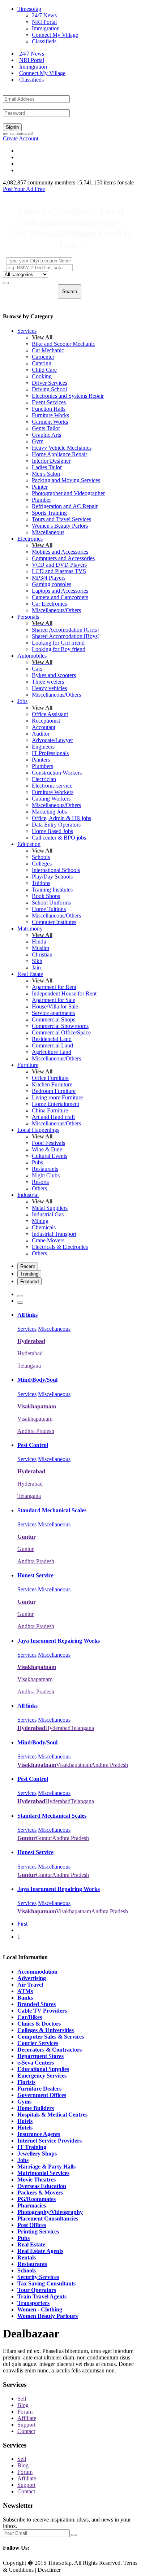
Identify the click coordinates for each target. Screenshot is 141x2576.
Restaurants (45, 1169)
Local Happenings (38, 1130)
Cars (37, 669)
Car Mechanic (48, 350)
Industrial (28, 1195)
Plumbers (42, 766)
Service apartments (53, 1013)
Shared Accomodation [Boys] (66, 636)
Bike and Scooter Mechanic (63, 344)
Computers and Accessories (63, 558)
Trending (29, 1274)
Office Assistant (50, 714)
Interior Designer (51, 461)
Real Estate (30, 974)
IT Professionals (50, 753)
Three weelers (48, 682)
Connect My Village (55, 35)
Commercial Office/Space (61, 1032)
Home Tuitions (49, 909)
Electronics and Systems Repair (68, 396)
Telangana (29, 1366)
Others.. (41, 1188)
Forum (25, 2412)
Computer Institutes (54, 922)
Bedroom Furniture (54, 1091)
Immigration (46, 28)
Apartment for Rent (54, 987)
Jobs (22, 701)
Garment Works (50, 422)
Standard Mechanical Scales (52, 1510)
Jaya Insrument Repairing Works (59, 1641)
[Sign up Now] (74, 2535)
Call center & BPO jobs (59, 838)
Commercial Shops (54, 1019)
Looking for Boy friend (59, 649)
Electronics (30, 539)
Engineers (43, 747)
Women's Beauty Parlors (60, 526)
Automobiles (32, 656)
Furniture (28, 1065)
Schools (41, 857)
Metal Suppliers (50, 1208)
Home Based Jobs (52, 831)
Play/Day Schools (52, 877)
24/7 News (44, 15)
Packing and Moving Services (66, 480)
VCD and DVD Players (59, 565)
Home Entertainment (55, 1104)
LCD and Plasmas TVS (59, 571)
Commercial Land (52, 1045)
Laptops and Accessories (60, 591)
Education (29, 844)
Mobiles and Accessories (60, 552)
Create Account (21, 138)
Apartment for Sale (54, 1000)
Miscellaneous (48, 532)
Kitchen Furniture (52, 1084)
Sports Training (49, 513)
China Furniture (50, 1110)
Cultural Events (50, 1156)
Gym (38, 441)
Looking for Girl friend (58, 643)
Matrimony (30, 929)
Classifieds (44, 41)
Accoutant (44, 727)
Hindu (39, 942)
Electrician (44, 779)
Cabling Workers (51, 799)
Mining (40, 1221)
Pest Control (33, 1445)
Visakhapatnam (35, 1419)
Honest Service (35, 1575)
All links (27, 1315)
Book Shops (46, 896)
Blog (23, 2405)
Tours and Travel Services (61, 519)
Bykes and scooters (54, 675)
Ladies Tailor (47, 467)
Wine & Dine (47, 1149)
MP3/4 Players (49, 578)
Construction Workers (57, 773)
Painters (41, 760)
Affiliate (27, 2418)
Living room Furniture (57, 1097)
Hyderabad (30, 1353)
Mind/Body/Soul (37, 1380)
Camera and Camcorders (60, 597)
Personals (28, 617)
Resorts (40, 1182)
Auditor (41, 734)
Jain (36, 967)
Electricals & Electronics (60, 1247)
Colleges (42, 864)
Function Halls (49, 409)
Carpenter (43, 357)
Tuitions (41, 883)
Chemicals (44, 1227)
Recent (28, 1266)
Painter (40, 487)
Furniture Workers (53, 792)
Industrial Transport (54, 1234)
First (22, 1924)
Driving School (49, 389)
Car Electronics (49, 604)
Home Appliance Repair (59, 454)
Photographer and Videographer (68, 493)
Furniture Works (50, 415)
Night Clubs (46, 1175)
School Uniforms (51, 903)
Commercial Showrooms (60, 1026)
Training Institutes (52, 890)
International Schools (56, 870)
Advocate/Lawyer (52, 740)
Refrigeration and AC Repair (65, 506)
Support (26, 2425)
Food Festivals (48, 1143)
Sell (22, 2399)
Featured (29, 1282)
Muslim (40, 948)
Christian (42, 954)
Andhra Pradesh (36, 1431)
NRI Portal (44, 22)
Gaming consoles (52, 584)
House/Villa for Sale (55, 1006)
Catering (42, 363)
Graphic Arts (46, 435)
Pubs (37, 1162)
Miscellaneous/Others (56, 610)
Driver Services (50, 383)
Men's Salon (46, 474)
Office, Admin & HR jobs (61, 818)
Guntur (25, 1549)
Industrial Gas (48, 1214)
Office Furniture (50, 1078)
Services (27, 331)
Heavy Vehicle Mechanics (62, 448)
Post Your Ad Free (24, 189)
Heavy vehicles (49, 688)
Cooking (42, 376)
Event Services (49, 402)
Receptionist (46, 721)
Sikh (37, 961)
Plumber (41, 500)
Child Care (44, 370)
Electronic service (52, 786)
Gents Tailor (46, 428)
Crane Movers (48, 1240)
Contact (26, 2431)
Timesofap (29, 9)
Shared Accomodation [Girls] (65, 630)
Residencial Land (52, 1039)
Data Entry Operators (56, 825)
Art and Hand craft (53, 1117)
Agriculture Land (52, 1052)
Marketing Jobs (49, 812)
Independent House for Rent (64, 993)
